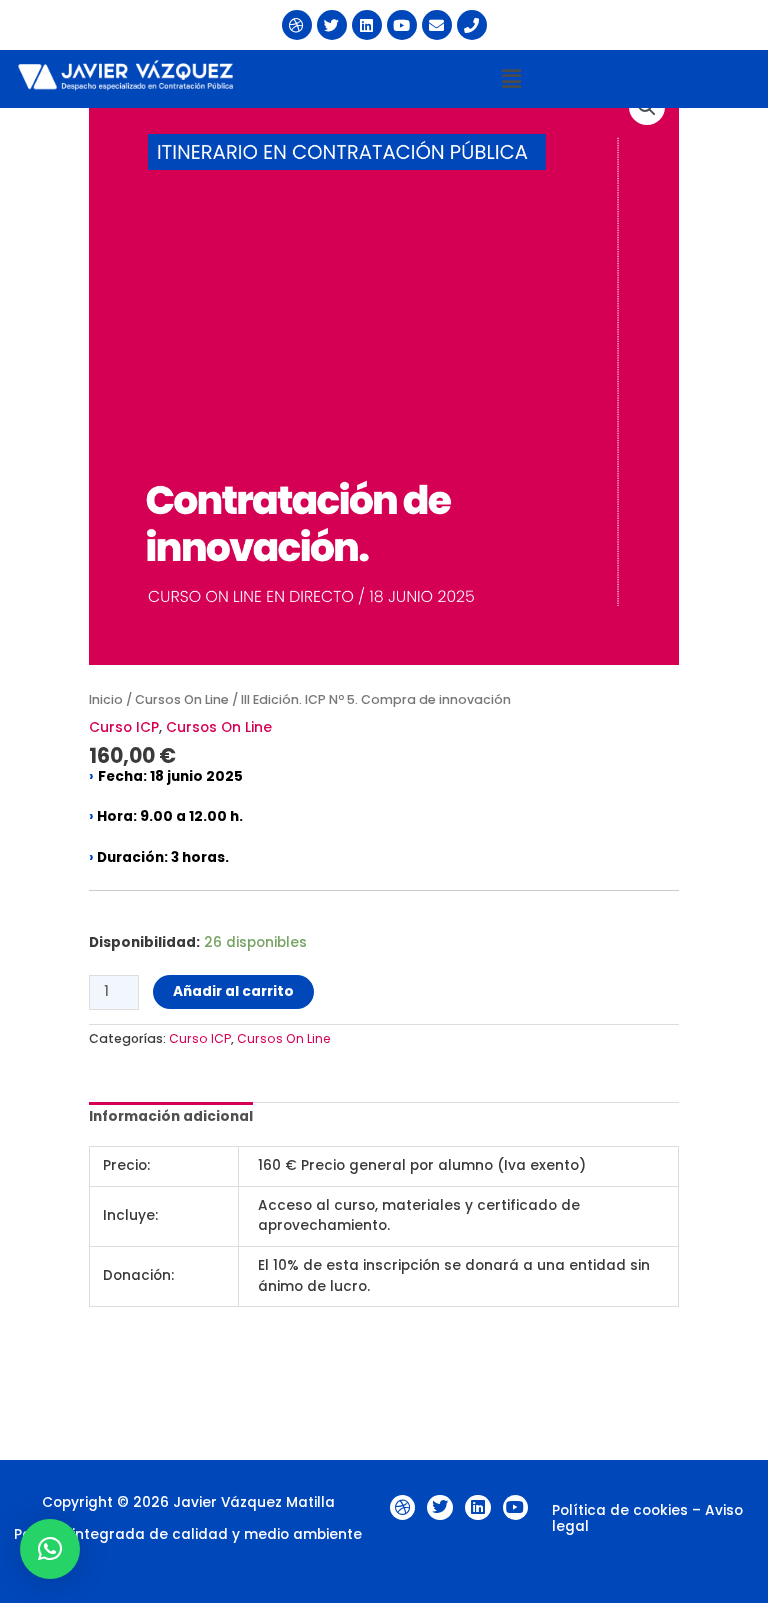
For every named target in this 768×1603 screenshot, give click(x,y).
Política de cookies (620, 1510)
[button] (512, 79)
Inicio (106, 699)
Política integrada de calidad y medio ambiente (188, 1534)
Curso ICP (124, 727)
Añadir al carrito (233, 991)
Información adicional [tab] (171, 1116)
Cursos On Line (182, 699)
